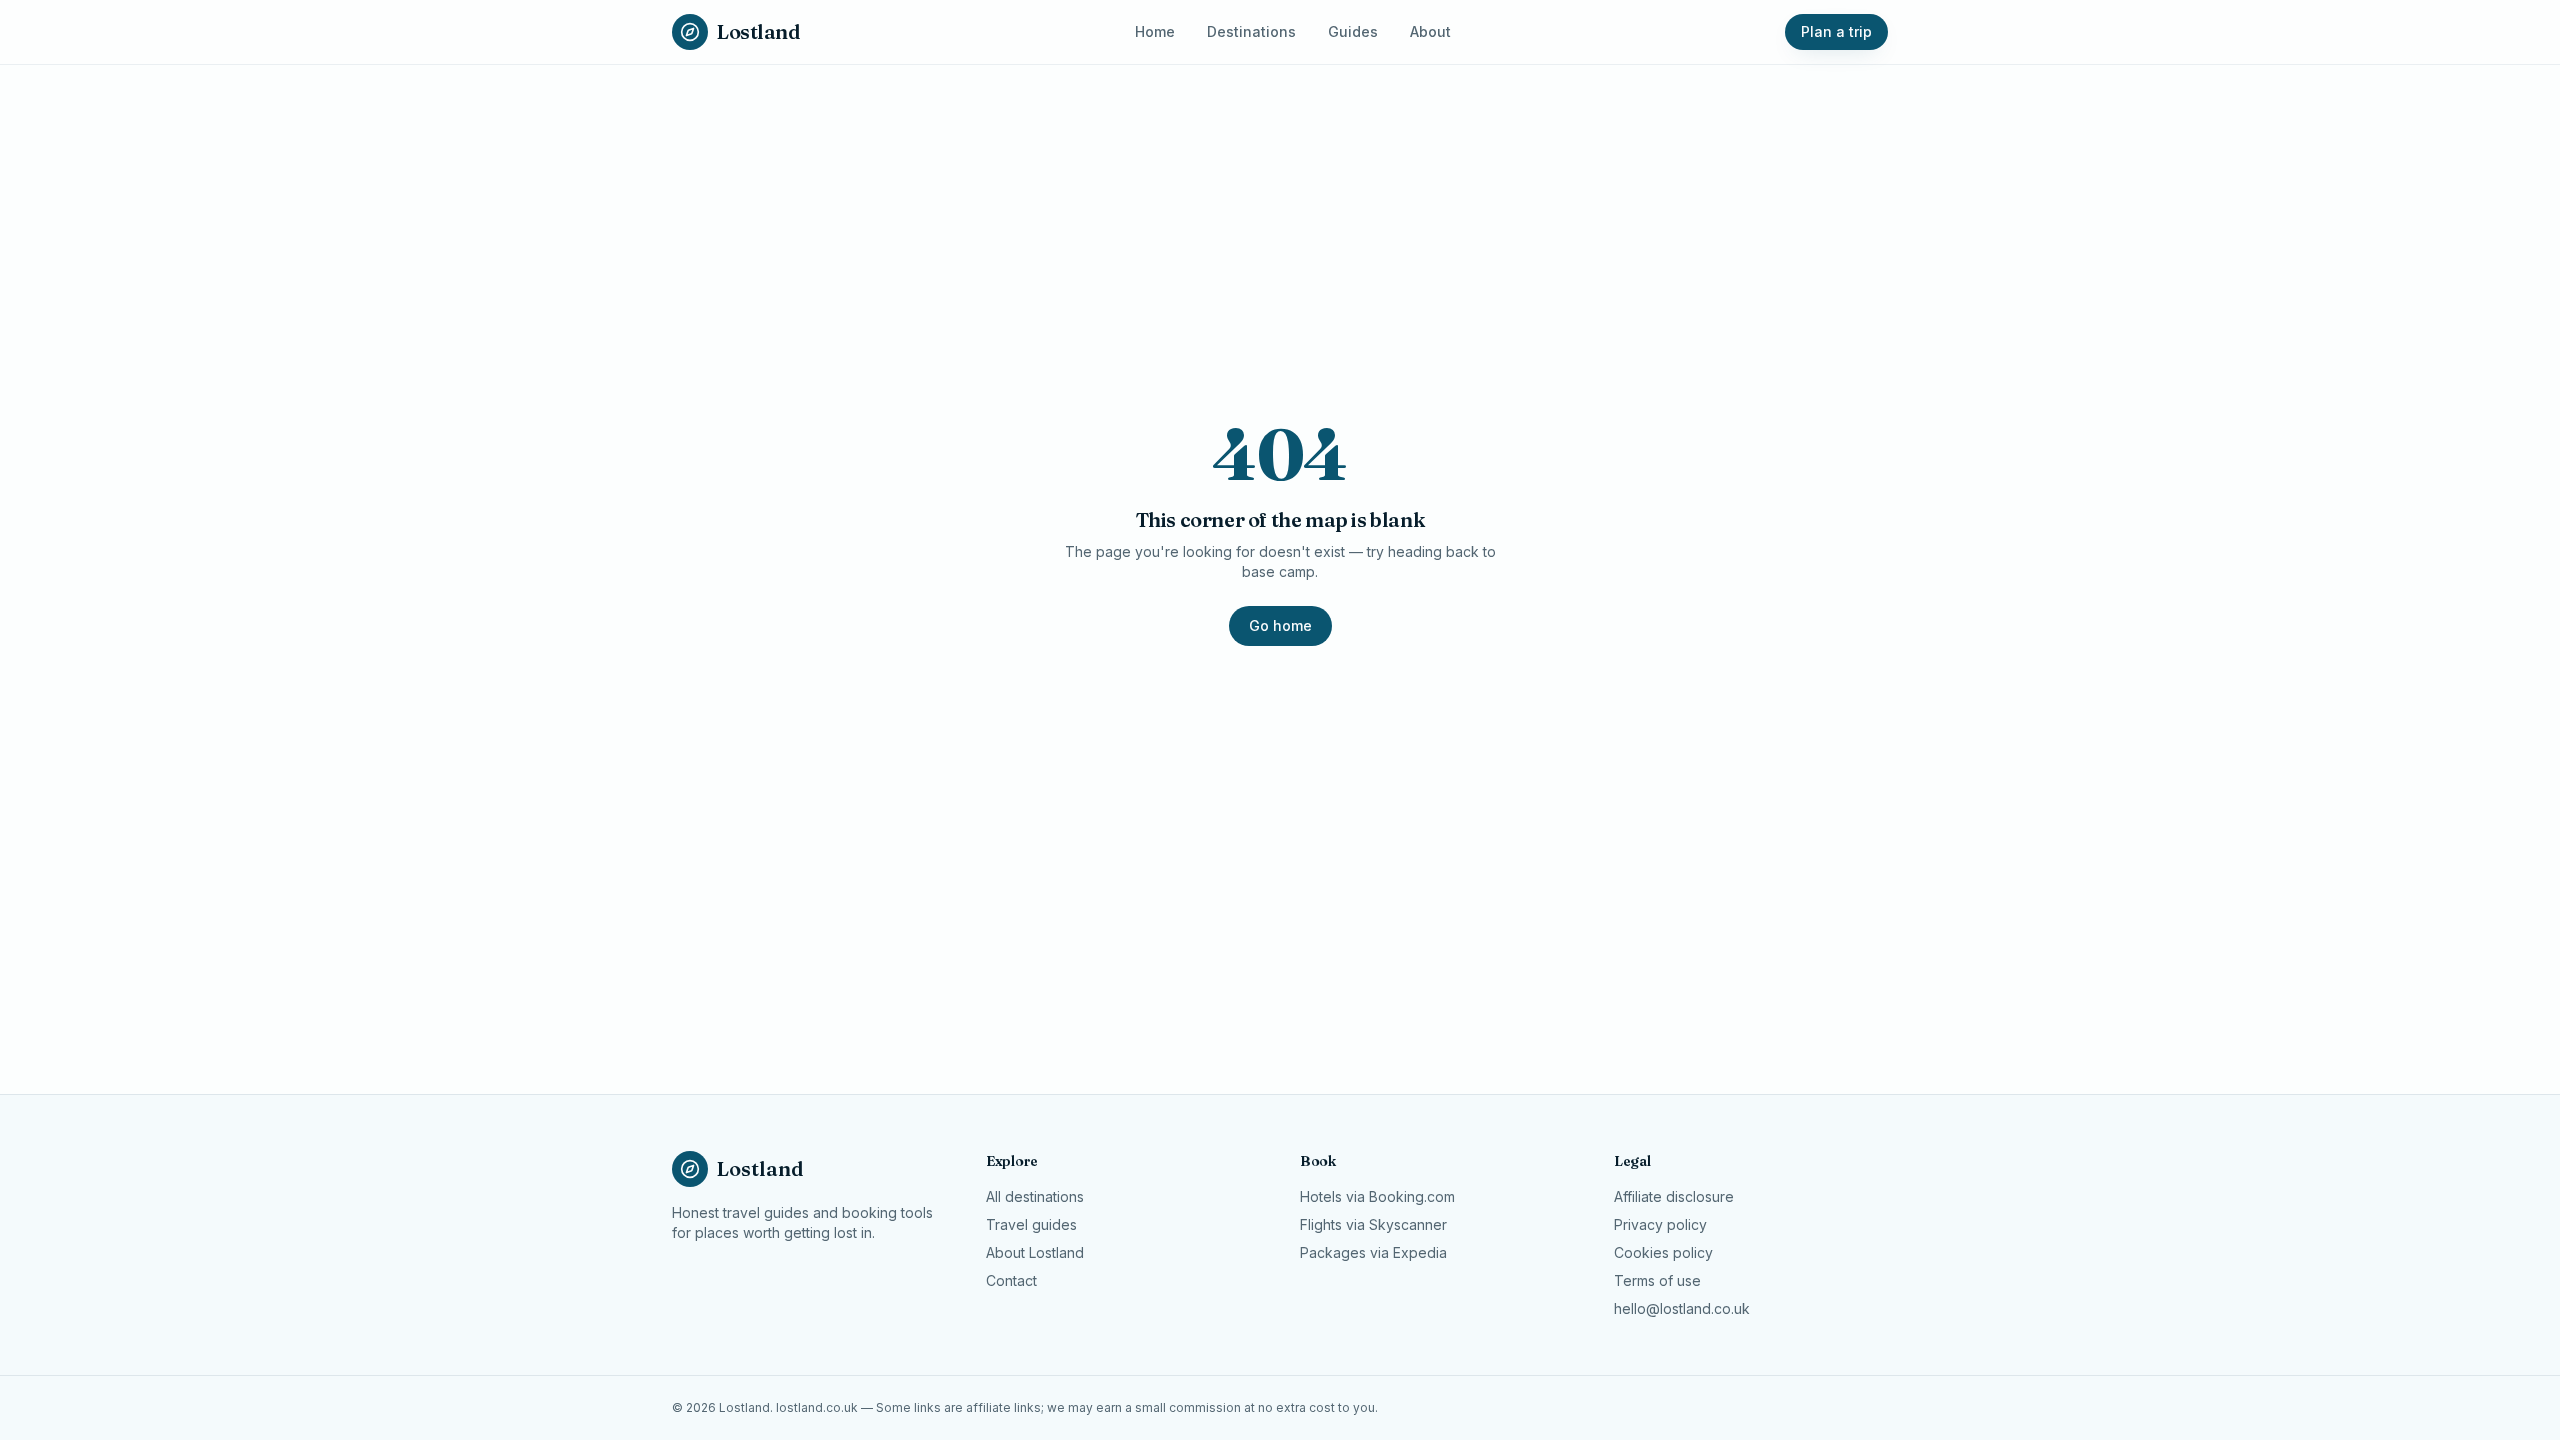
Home (1155, 31)
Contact (1011, 1280)
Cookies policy (1663, 1252)
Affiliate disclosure (1674, 1196)
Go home (1280, 625)
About (1430, 31)
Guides (1353, 31)
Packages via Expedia (1373, 1252)
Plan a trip (1836, 31)
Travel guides (1031, 1224)
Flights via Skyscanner (1373, 1224)
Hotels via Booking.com (1377, 1196)
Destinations (1251, 31)
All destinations (1035, 1196)
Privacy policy (1660, 1224)
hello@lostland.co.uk (1682, 1308)
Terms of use (1657, 1280)
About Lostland (1035, 1252)
